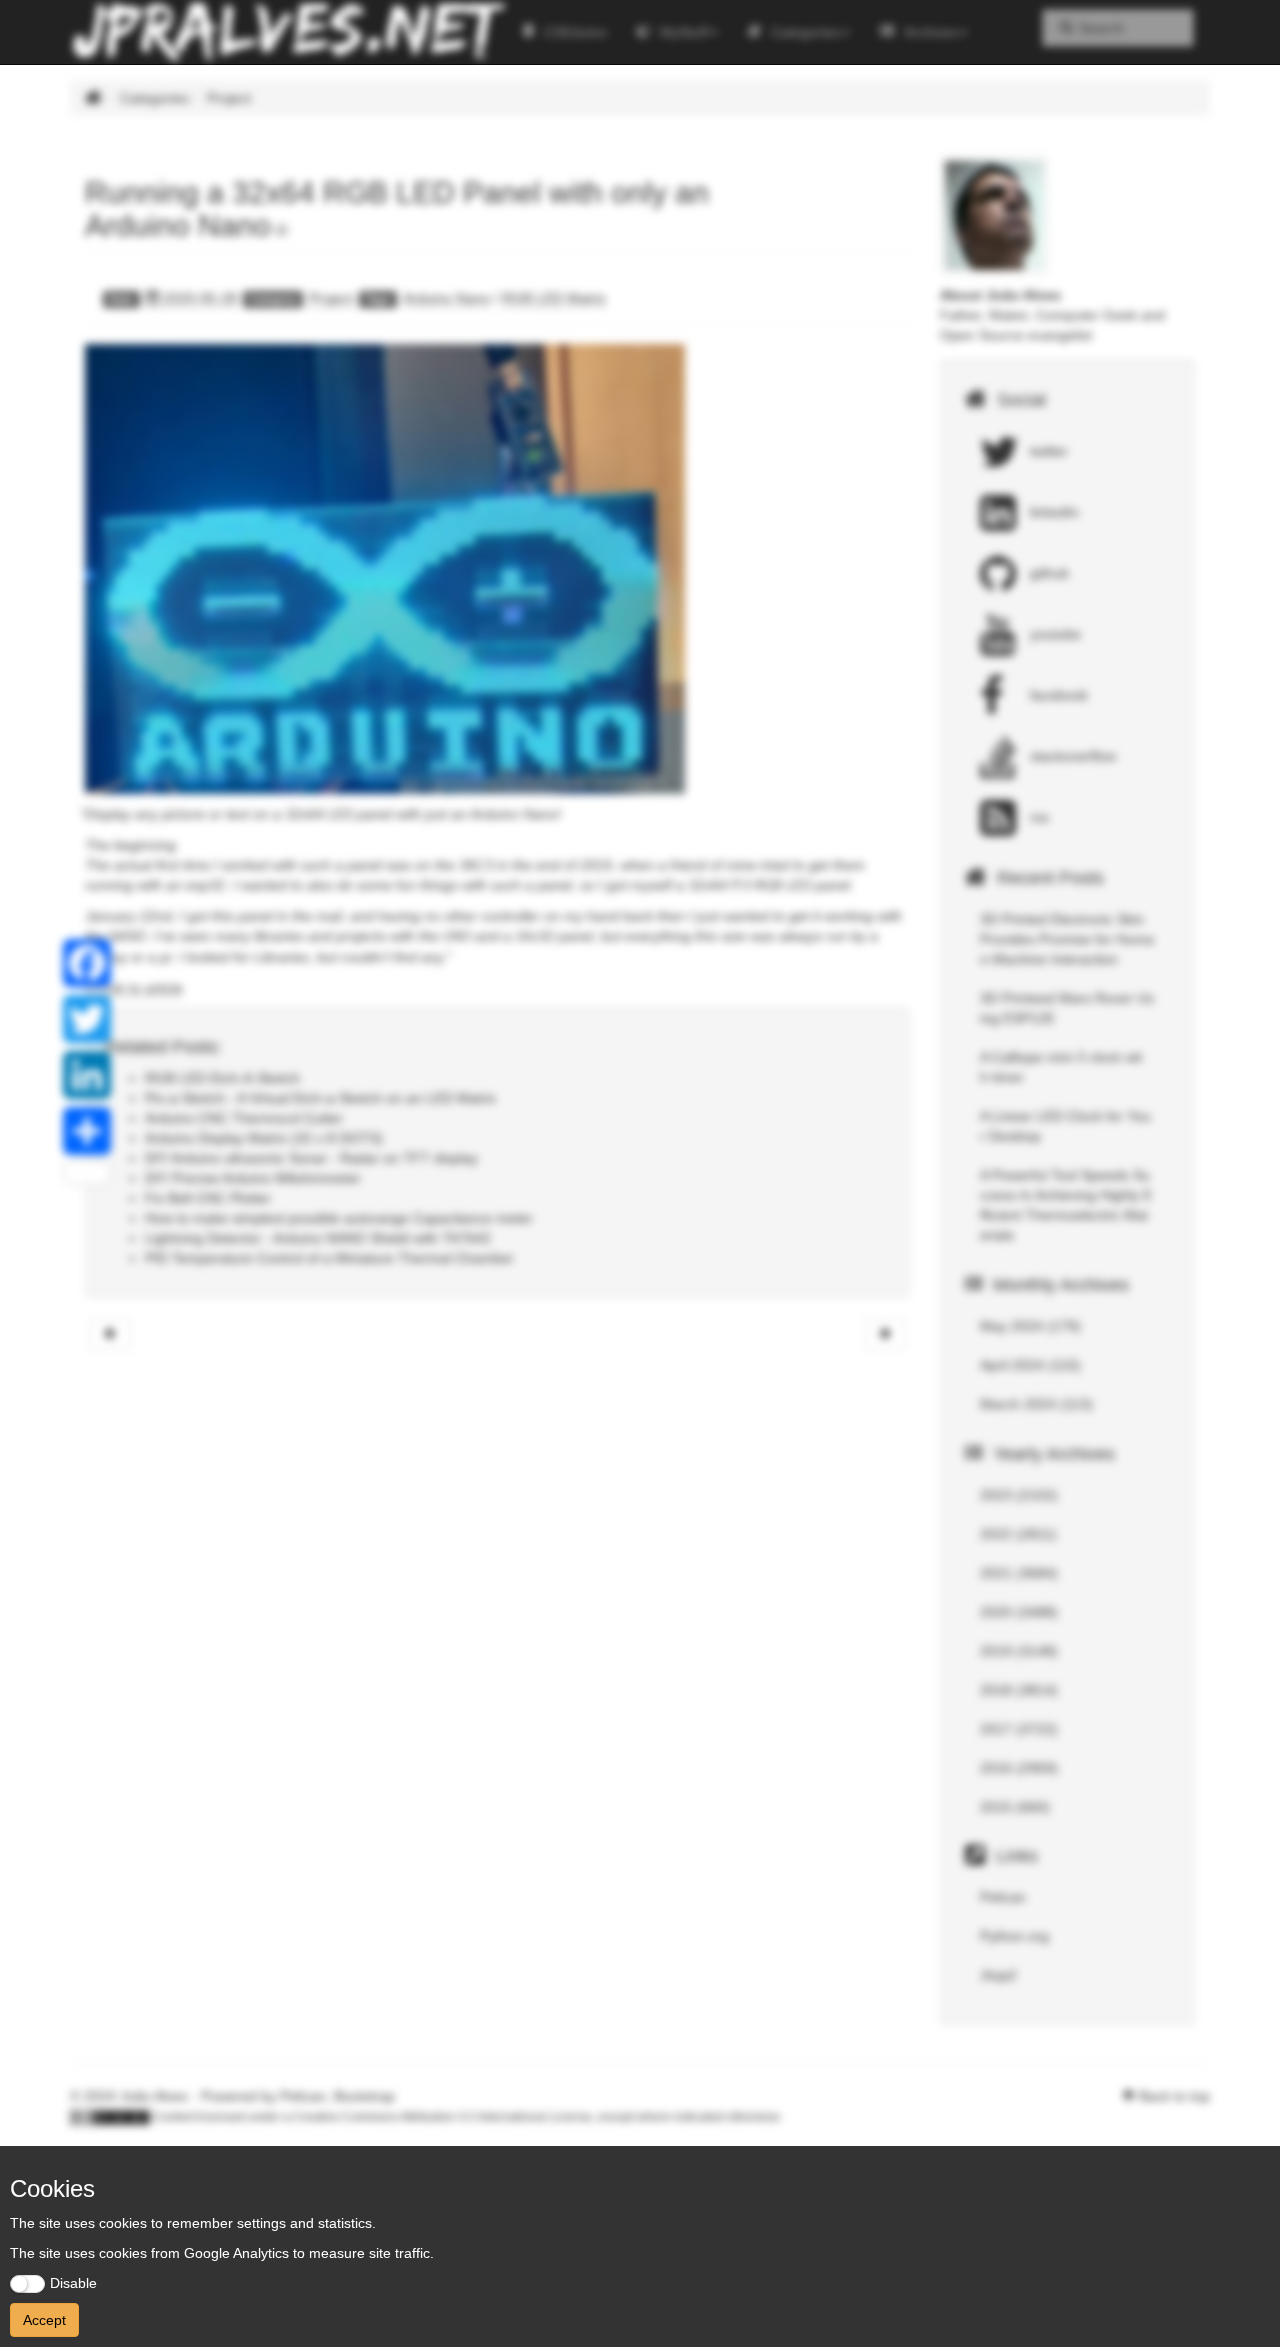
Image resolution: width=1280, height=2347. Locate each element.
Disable (73, 2283)
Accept (44, 2320)
